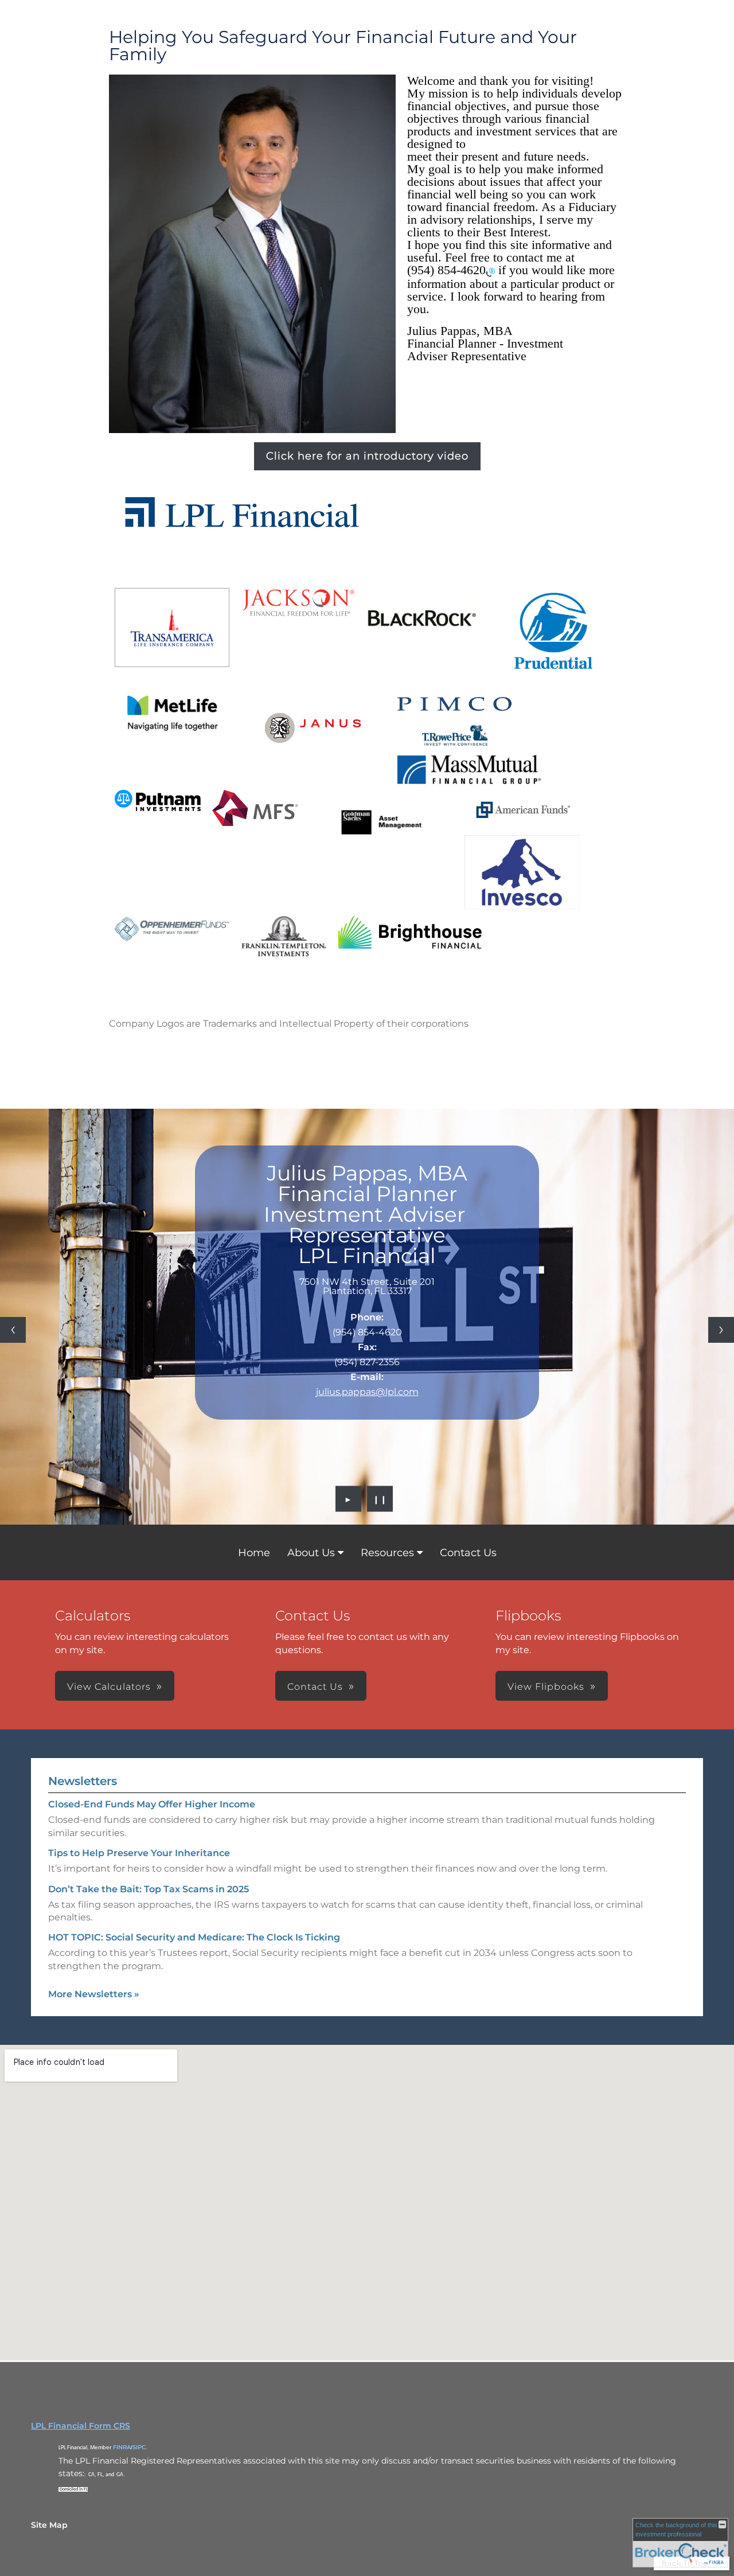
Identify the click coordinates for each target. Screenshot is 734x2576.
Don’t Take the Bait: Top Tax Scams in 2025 (149, 1889)
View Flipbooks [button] (546, 1687)
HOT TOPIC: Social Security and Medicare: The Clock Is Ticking (194, 1937)
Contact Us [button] (315, 1687)
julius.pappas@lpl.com (367, 1392)
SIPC (139, 2447)
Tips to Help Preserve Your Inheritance (139, 1853)
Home (254, 1553)
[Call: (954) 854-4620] (490, 271)
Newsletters (83, 1781)
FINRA (122, 2447)
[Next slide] (721, 1330)
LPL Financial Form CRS (81, 2426)
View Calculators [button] (109, 1687)
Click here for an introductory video (367, 456)
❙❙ (380, 1499)
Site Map (49, 2525)
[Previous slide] (13, 1330)
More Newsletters (94, 1994)
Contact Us (468, 1553)
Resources (387, 1553)
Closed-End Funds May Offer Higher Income (152, 1804)
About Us (311, 1553)
